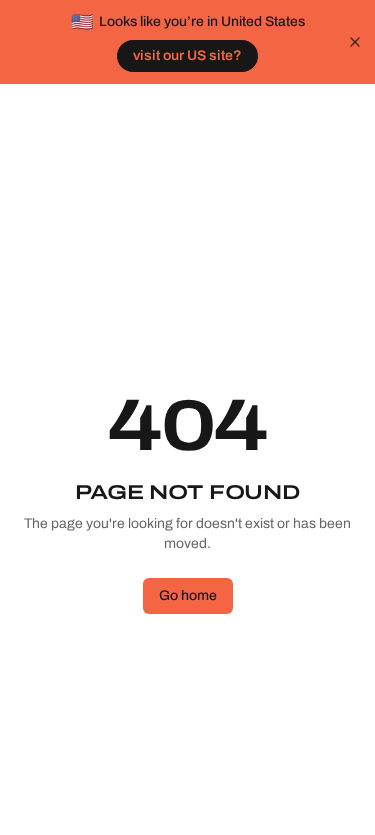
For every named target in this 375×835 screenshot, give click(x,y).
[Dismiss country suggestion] (355, 42)
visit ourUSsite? (187, 55)
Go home (188, 595)
